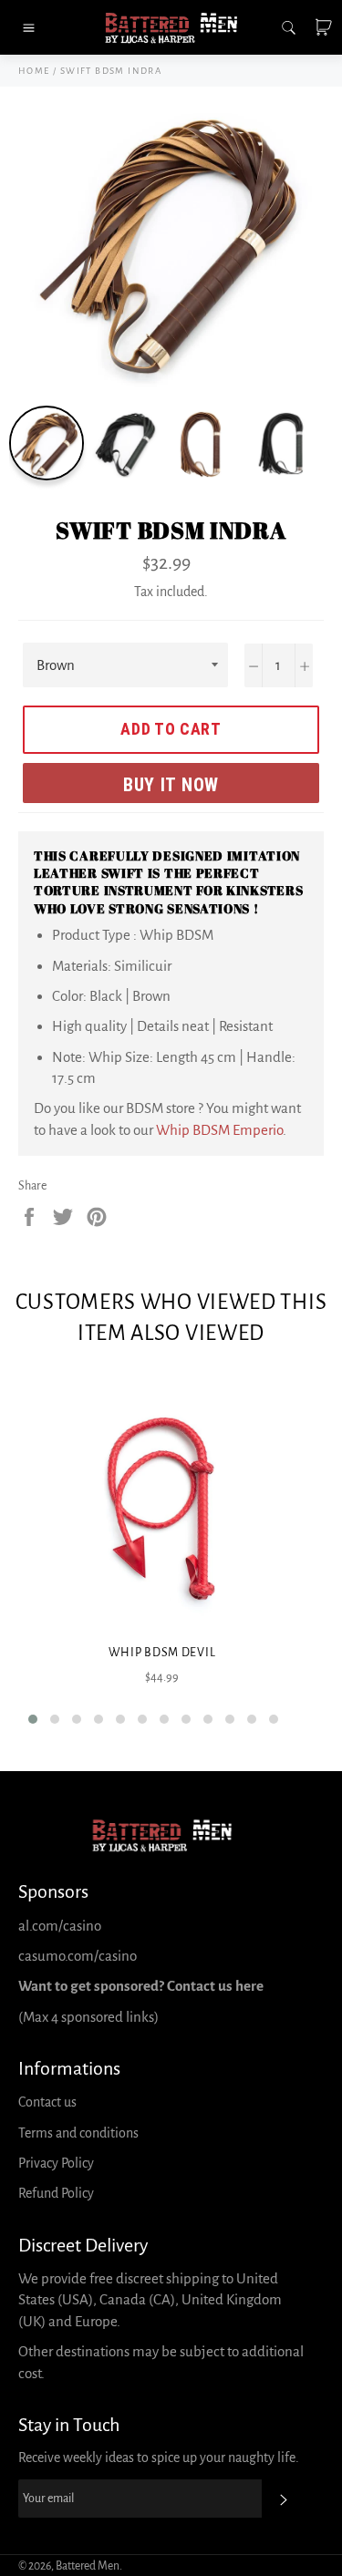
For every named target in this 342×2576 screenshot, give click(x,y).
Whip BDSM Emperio (219, 1130)
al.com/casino (60, 1926)
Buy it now (171, 785)
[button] (33, 1719)
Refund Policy (56, 2193)
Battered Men (88, 2566)
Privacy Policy (56, 2163)
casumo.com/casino (78, 1956)
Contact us (47, 2102)
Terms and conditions (78, 2133)
